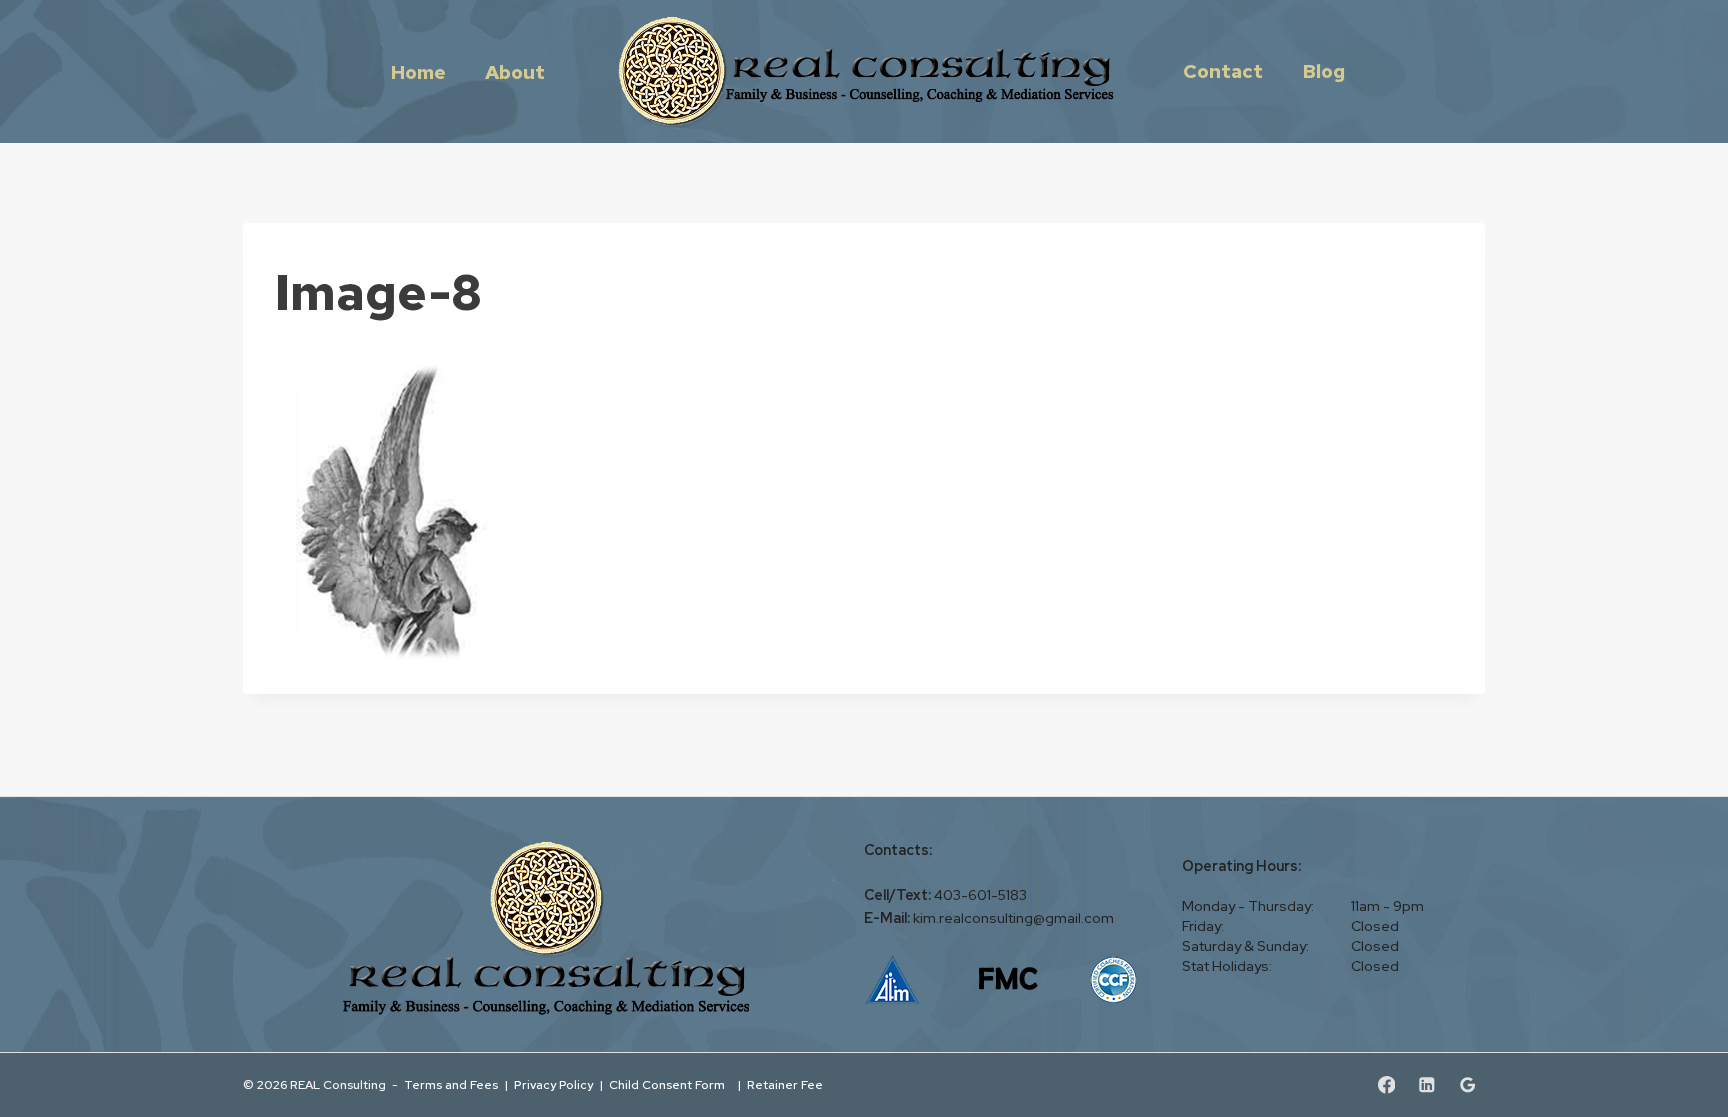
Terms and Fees (451, 1084)
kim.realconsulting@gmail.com (1013, 918)
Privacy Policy (553, 1084)
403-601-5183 (980, 895)
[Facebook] (1386, 1084)
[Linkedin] (1426, 1084)
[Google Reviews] (1467, 1084)
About (515, 71)
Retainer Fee (786, 1084)
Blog (1323, 71)
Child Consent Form (670, 1084)
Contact (1223, 71)
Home (418, 71)
